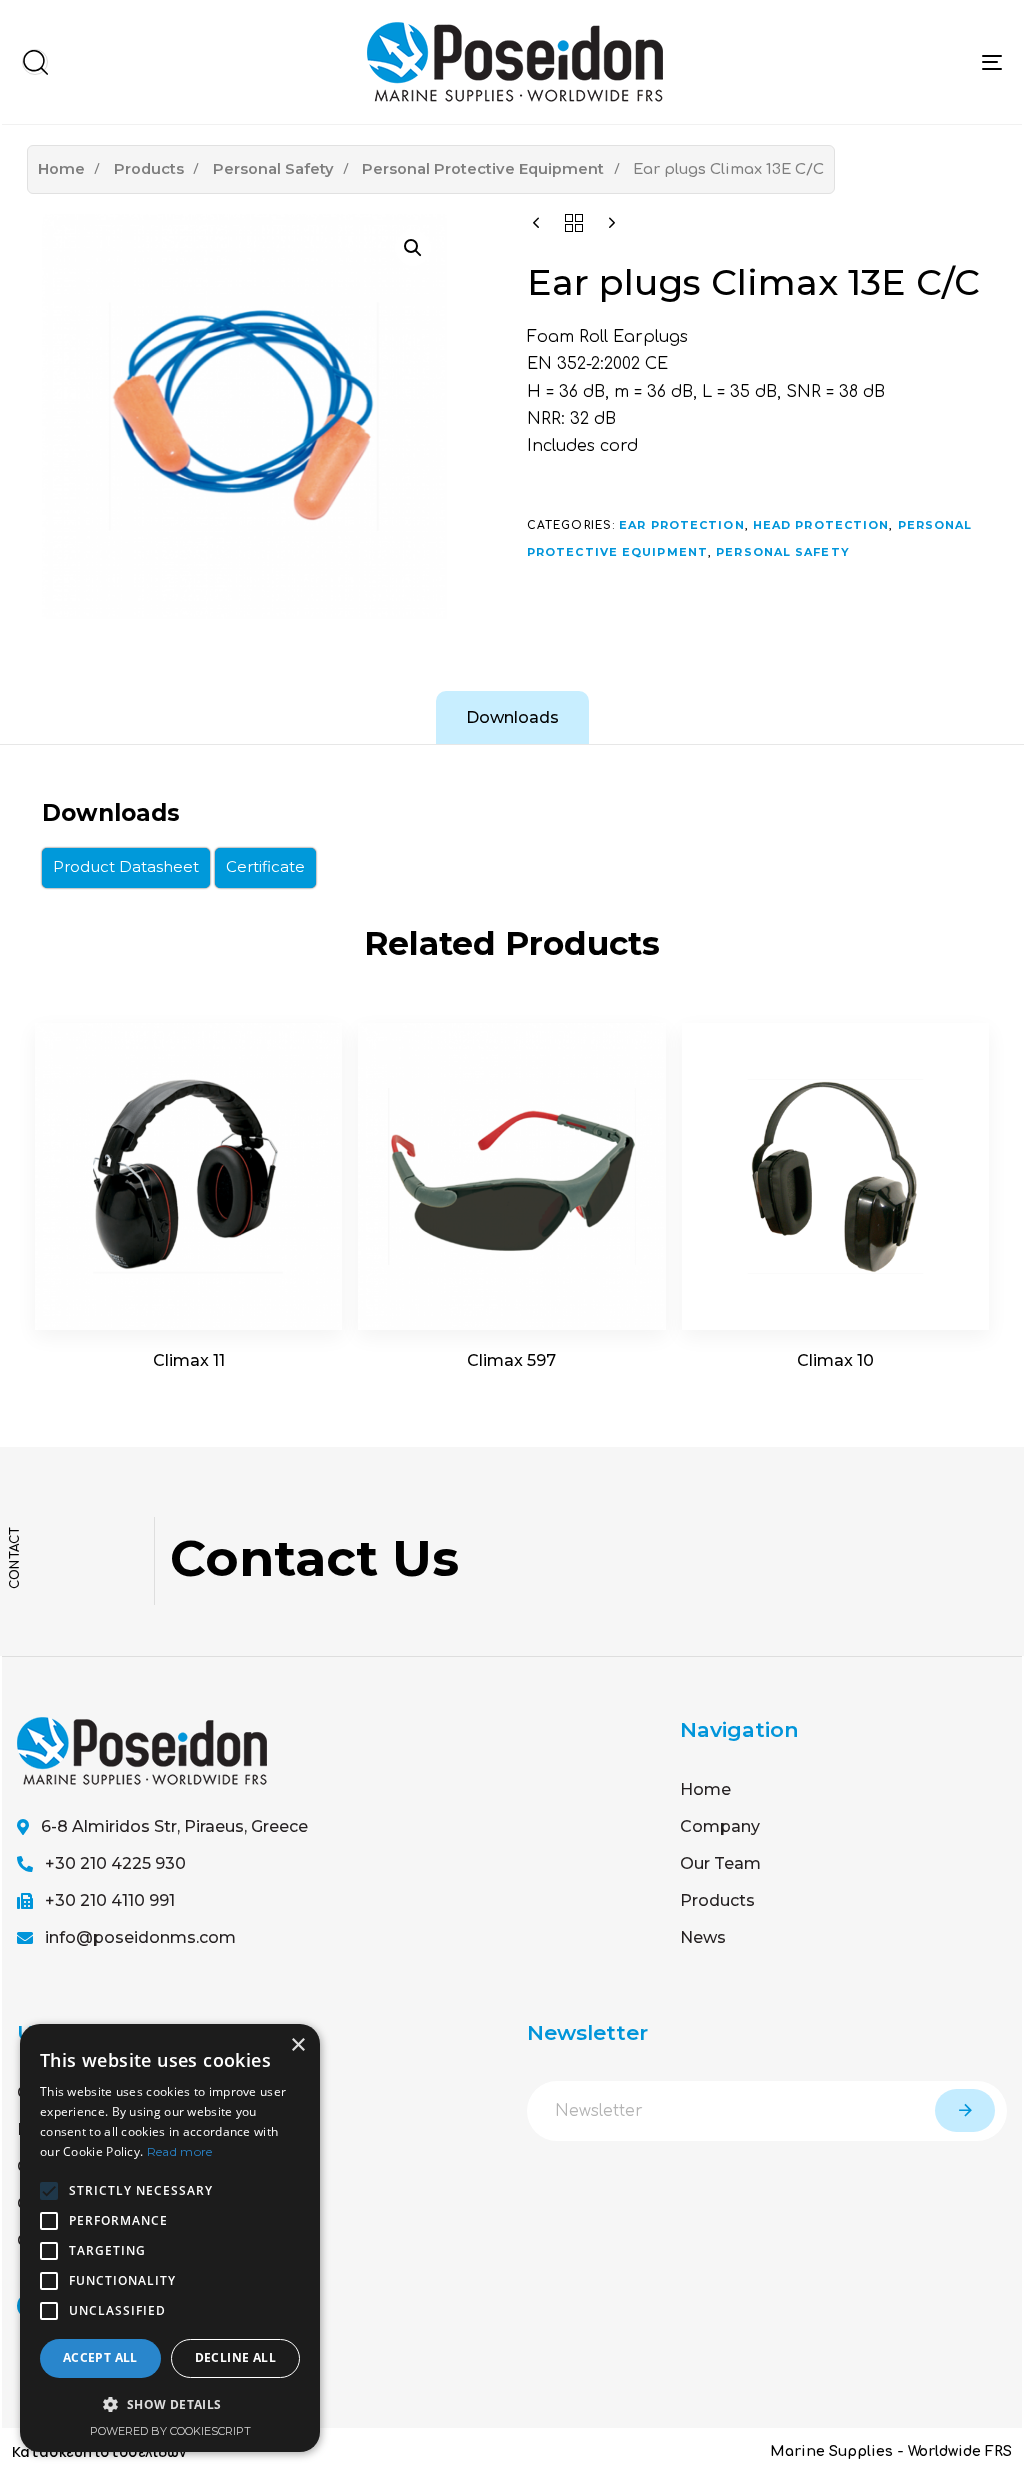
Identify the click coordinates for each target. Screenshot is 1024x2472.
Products (149, 169)
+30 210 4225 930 (115, 1863)
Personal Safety (273, 169)
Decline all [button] (235, 2357)
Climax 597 (511, 1360)
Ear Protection (681, 525)
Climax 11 (189, 1360)
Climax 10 (835, 1360)
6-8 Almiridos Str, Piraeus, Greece (174, 1826)
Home (61, 169)
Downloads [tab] (512, 717)
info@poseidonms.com (140, 1937)
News (703, 1937)
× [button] (297, 2045)
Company (720, 1826)
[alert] (170, 2238)
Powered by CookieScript (170, 2431)
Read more (180, 2151)
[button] (35, 62)
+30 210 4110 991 (110, 1900)
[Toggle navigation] (992, 62)
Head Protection (821, 525)
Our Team (720, 1863)
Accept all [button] (100, 2357)
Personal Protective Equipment (483, 169)
